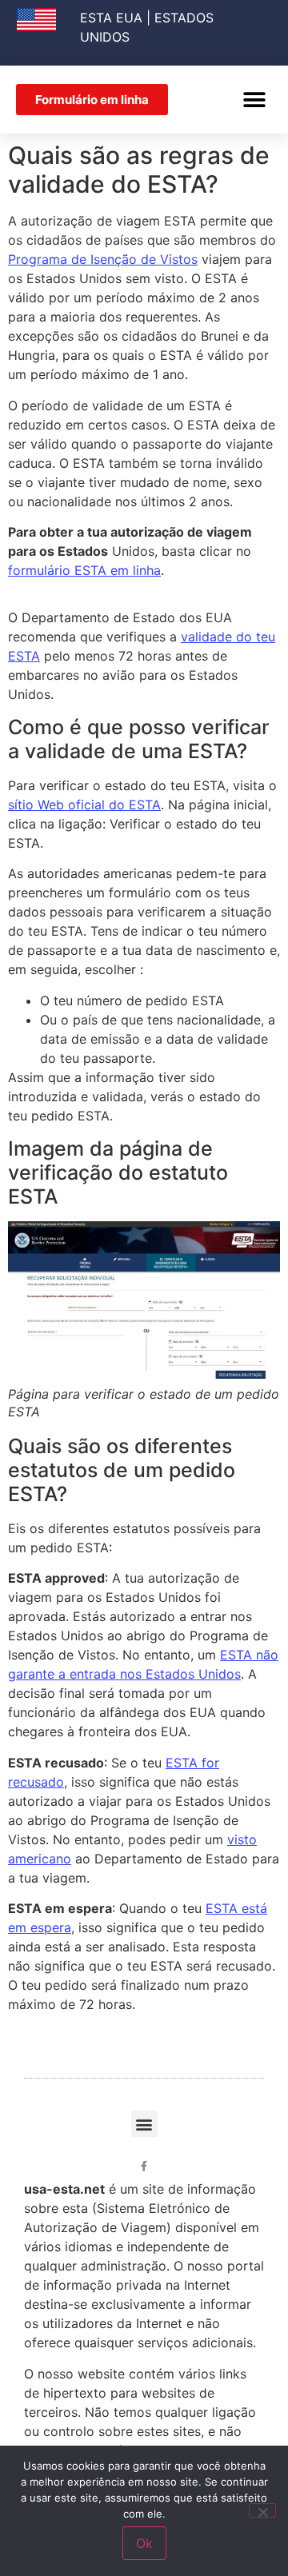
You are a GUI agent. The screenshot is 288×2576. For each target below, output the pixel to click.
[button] (254, 100)
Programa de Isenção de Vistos (103, 259)
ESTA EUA (111, 18)
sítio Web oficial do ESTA (84, 805)
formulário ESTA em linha (84, 570)
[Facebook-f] (144, 2166)
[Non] (262, 2510)
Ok (144, 2543)
